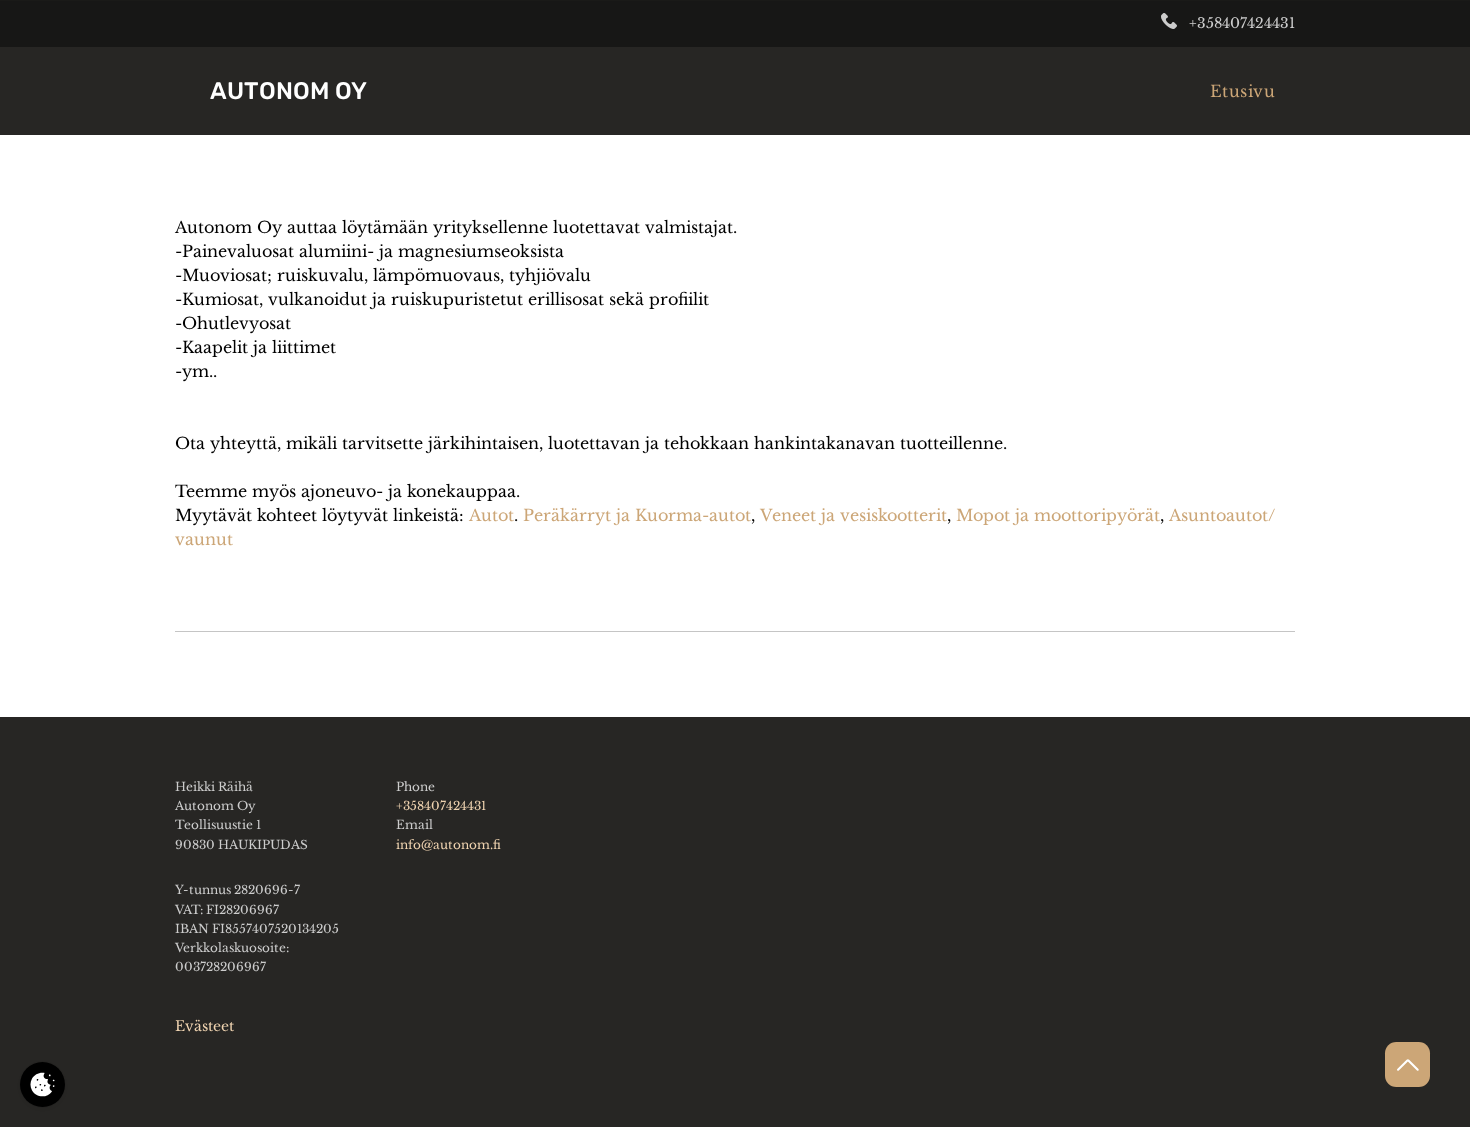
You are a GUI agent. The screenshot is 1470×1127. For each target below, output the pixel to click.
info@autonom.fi (448, 844)
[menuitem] (1242, 91)
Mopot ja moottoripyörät (1058, 515)
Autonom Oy (288, 91)
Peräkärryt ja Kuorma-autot (637, 515)
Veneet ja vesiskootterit (853, 515)
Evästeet (204, 1026)
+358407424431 (1242, 23)
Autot (491, 515)
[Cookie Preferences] (42, 1084)
